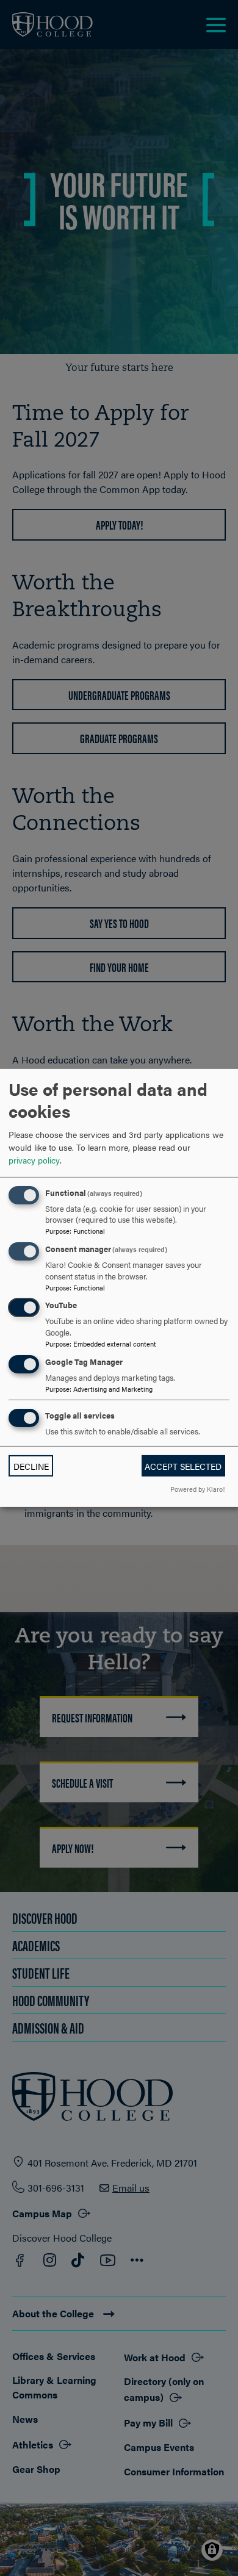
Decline (31, 1466)
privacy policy (34, 1159)
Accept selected (183, 1466)
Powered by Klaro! (197, 1489)
